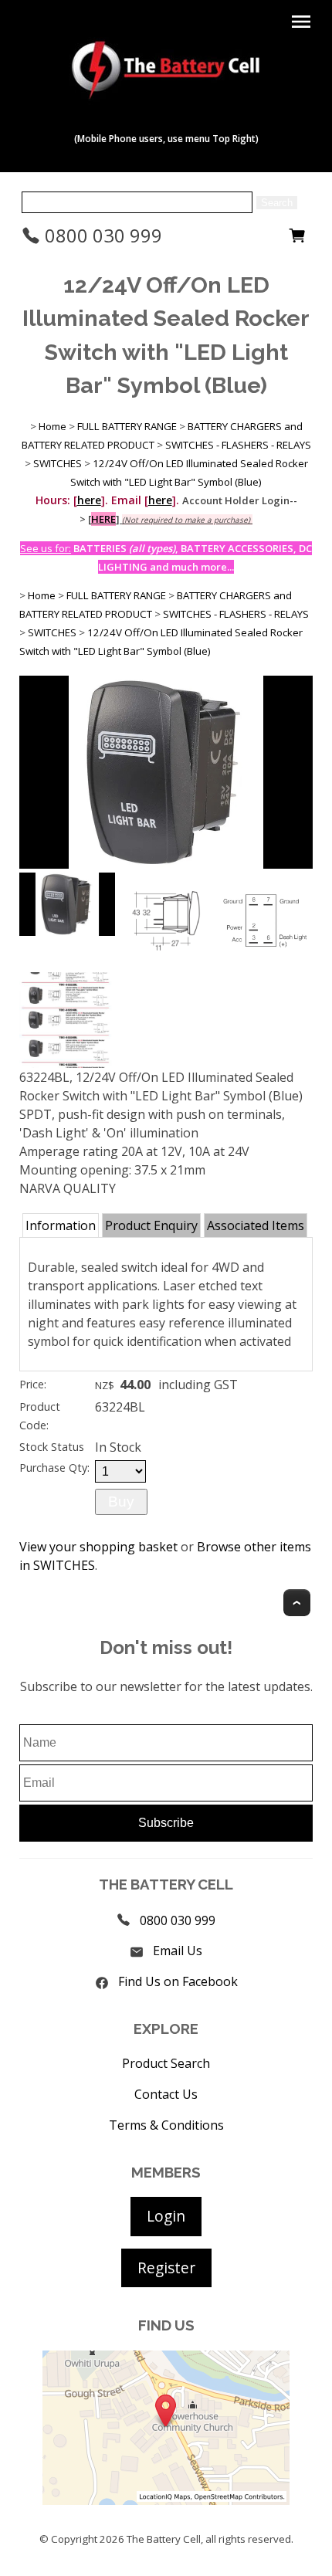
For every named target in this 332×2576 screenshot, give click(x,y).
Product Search (166, 2063)
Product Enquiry (151, 1225)
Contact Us (166, 2094)
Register (166, 2268)
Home (53, 426)
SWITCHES (58, 463)
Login (166, 2216)
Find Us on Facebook (178, 1981)
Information (61, 1225)
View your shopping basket (98, 1547)
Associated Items (256, 1225)
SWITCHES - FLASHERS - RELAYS (238, 445)
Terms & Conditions (166, 2125)
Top (297, 1603)
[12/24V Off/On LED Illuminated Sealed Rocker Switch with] (166, 864)
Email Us (178, 1951)
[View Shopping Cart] (297, 239)
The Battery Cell (164, 2539)
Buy (121, 1502)
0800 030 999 (101, 235)
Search (277, 203)
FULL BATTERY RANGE (127, 426)
